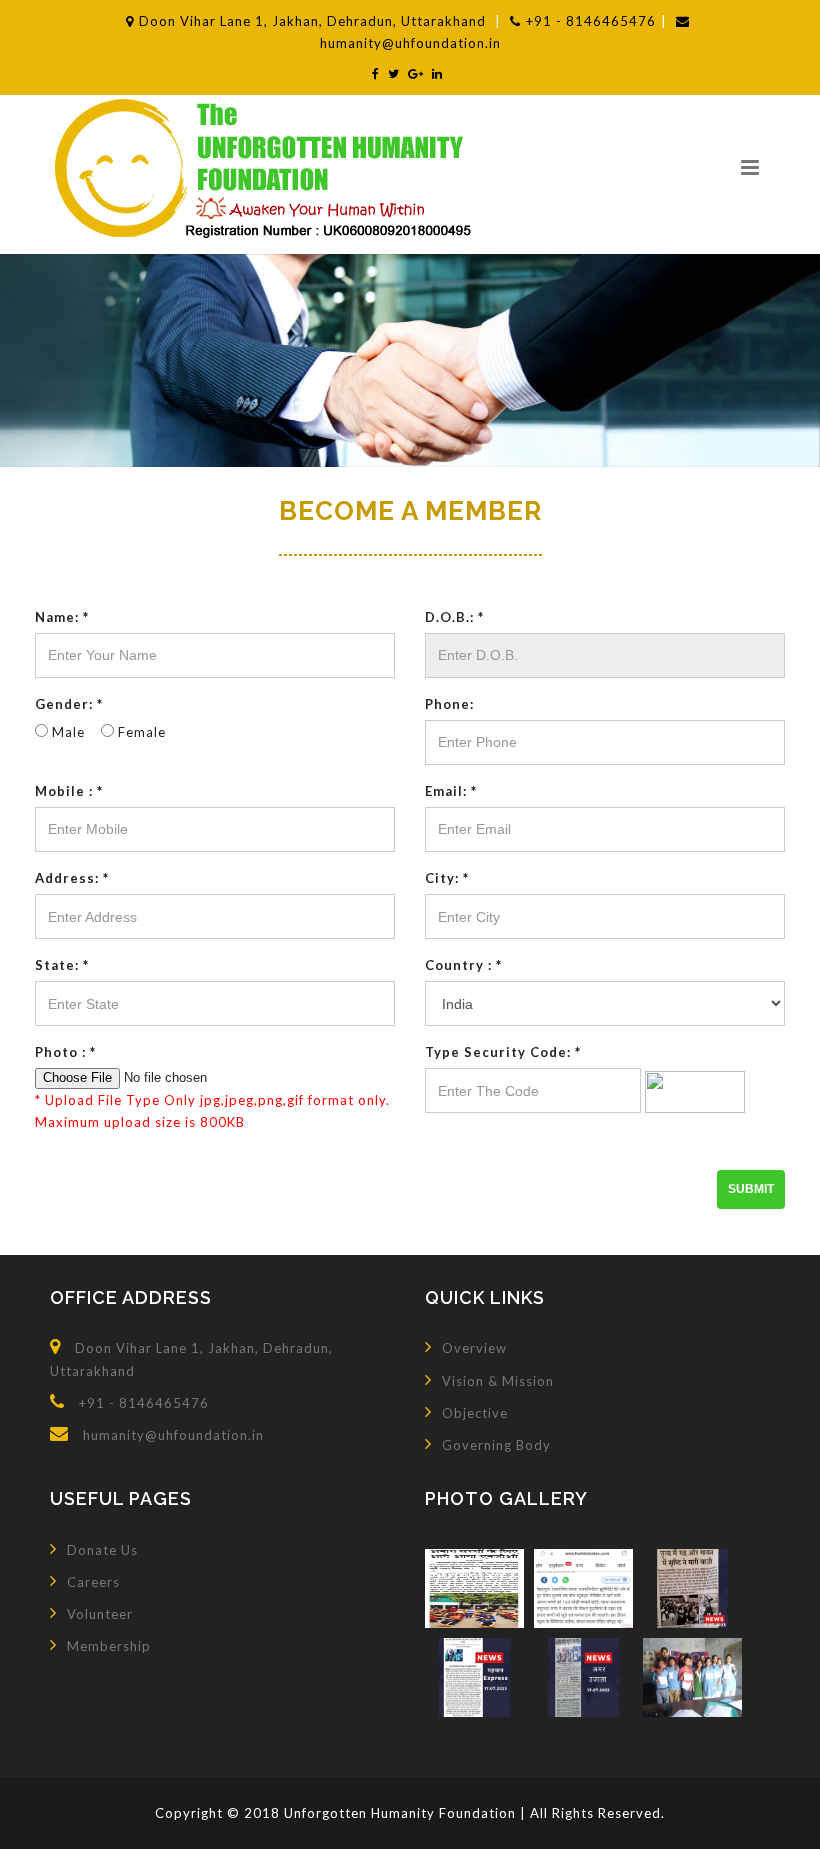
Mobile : (69, 791)
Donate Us (102, 1550)
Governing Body (496, 1445)
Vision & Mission (498, 1381)
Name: (62, 617)
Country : (463, 965)
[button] (750, 167)
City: (447, 878)
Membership (109, 1646)
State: (62, 965)
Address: (72, 878)
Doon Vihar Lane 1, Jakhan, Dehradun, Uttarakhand (314, 21)
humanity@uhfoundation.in (173, 1435)
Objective (475, 1413)
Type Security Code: (503, 1052)
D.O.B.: (454, 617)
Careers (93, 1582)
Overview (474, 1348)
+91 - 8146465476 (591, 21)
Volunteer (100, 1614)
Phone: (449, 704)
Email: (451, 791)
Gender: (69, 704)
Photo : (65, 1052)
